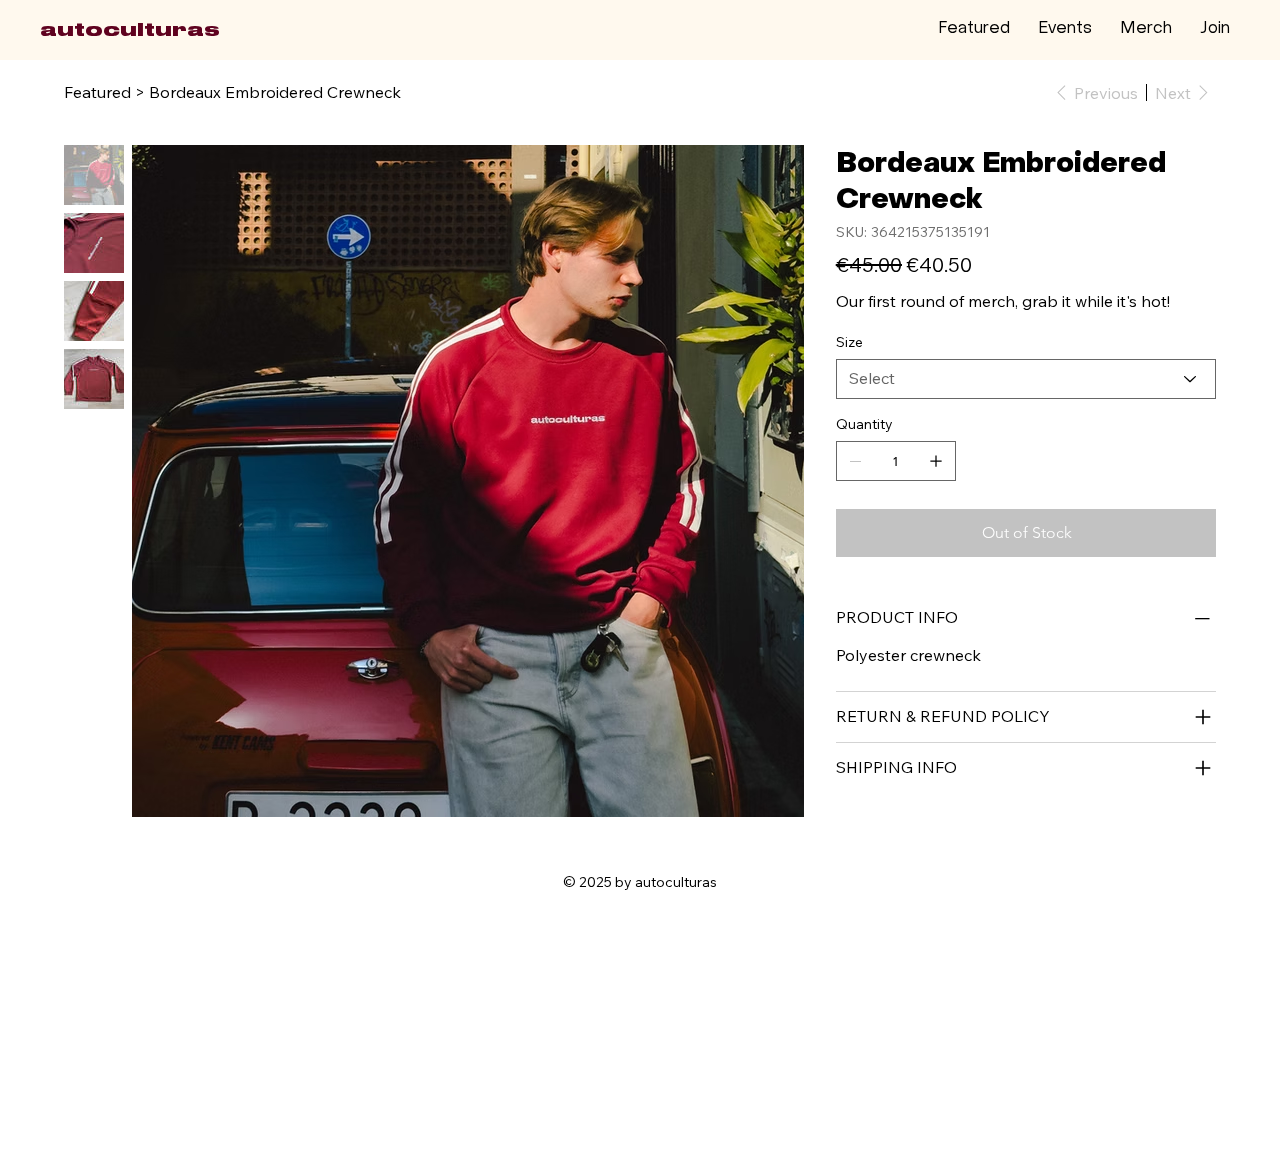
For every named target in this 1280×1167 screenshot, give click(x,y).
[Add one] (936, 461)
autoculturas (130, 29)
